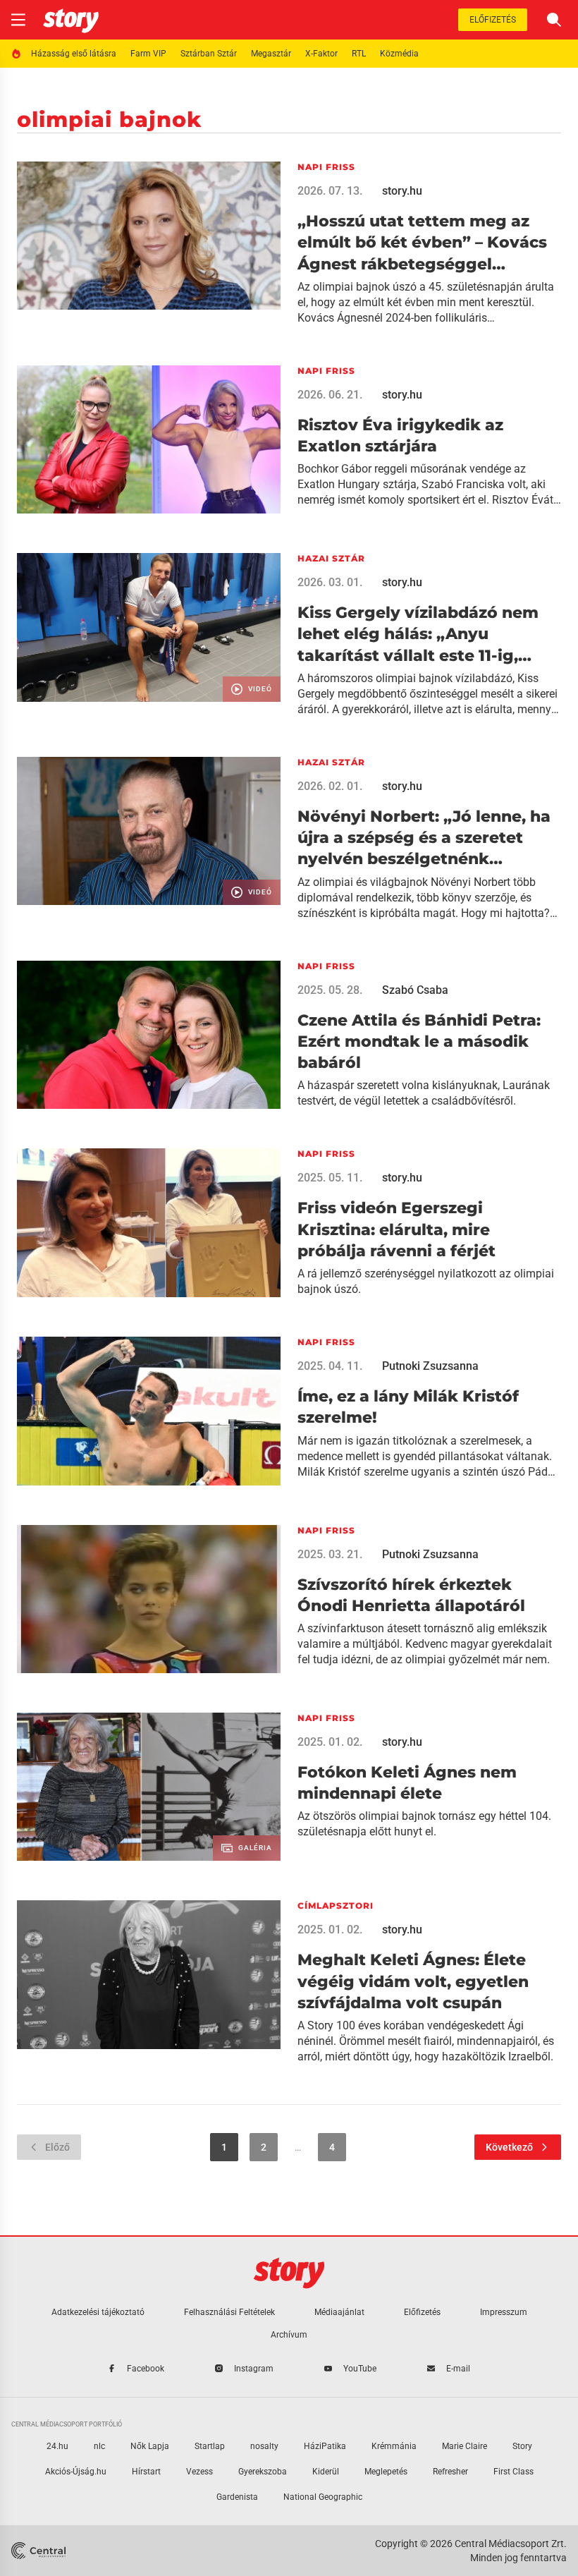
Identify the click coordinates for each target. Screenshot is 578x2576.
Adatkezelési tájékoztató (98, 2312)
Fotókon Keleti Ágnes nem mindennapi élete (407, 1783)
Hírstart (146, 2472)
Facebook (146, 2369)
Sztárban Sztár (209, 54)
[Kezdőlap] (71, 20)
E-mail (458, 2369)
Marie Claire (465, 2446)
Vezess (199, 2472)
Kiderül (326, 2472)
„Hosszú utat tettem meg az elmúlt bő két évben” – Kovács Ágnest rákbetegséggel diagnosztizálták (422, 243)
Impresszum (504, 2312)
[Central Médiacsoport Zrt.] (40, 2551)
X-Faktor (321, 54)
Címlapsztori (336, 1906)
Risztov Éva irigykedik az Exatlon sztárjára (400, 436)
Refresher (450, 2472)
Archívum (289, 2335)
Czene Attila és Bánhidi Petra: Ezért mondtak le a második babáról (419, 1042)
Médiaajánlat (339, 2312)
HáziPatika (325, 2446)
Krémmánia (394, 2446)
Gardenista (237, 2497)
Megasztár (271, 54)
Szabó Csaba (415, 990)
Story (522, 2446)
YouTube (360, 2369)
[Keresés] (554, 20)
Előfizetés (493, 20)
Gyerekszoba (263, 2472)
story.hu (402, 191)
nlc (99, 2446)
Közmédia (399, 54)
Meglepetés (386, 2472)
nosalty (264, 2446)
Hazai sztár (331, 558)
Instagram (254, 2369)
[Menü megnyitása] (18, 20)
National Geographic (323, 2497)
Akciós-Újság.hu (76, 2472)
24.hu (57, 2446)
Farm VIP (148, 54)
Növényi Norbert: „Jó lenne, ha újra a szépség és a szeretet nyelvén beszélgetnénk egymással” (424, 839)
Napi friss (326, 167)
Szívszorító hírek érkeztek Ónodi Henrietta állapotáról (411, 1595)
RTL (359, 54)
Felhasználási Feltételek (229, 2312)
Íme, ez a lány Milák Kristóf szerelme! (408, 1407)
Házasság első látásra (74, 54)
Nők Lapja (150, 2446)
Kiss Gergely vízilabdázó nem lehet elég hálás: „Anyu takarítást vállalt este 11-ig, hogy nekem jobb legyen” (418, 635)
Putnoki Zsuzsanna (430, 1366)
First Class (514, 2472)
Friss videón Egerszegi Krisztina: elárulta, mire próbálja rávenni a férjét (396, 1229)
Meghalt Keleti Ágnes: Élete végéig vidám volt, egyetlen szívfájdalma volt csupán (413, 1981)
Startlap (210, 2446)
